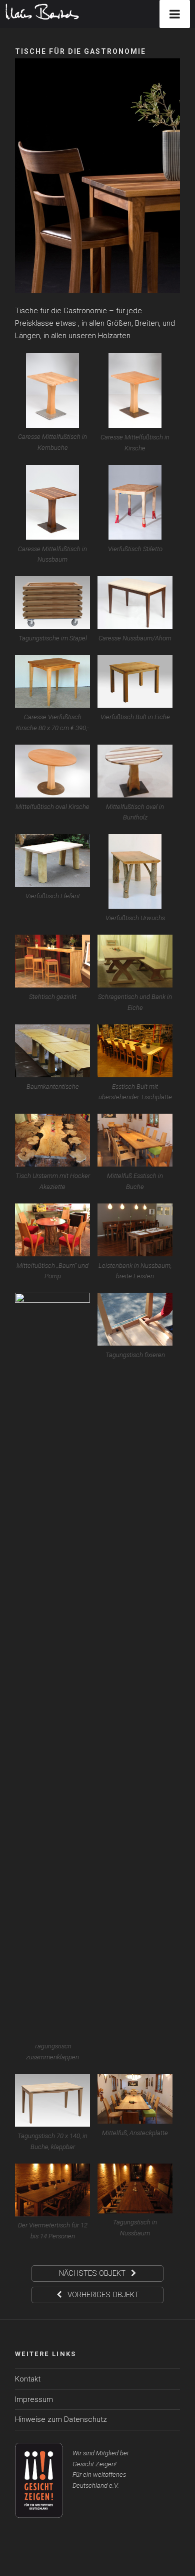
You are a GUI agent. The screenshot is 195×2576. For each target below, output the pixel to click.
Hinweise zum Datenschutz (61, 2419)
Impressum (34, 2399)
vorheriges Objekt (102, 2295)
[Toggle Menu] (175, 14)
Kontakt (28, 2379)
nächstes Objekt (93, 2273)
